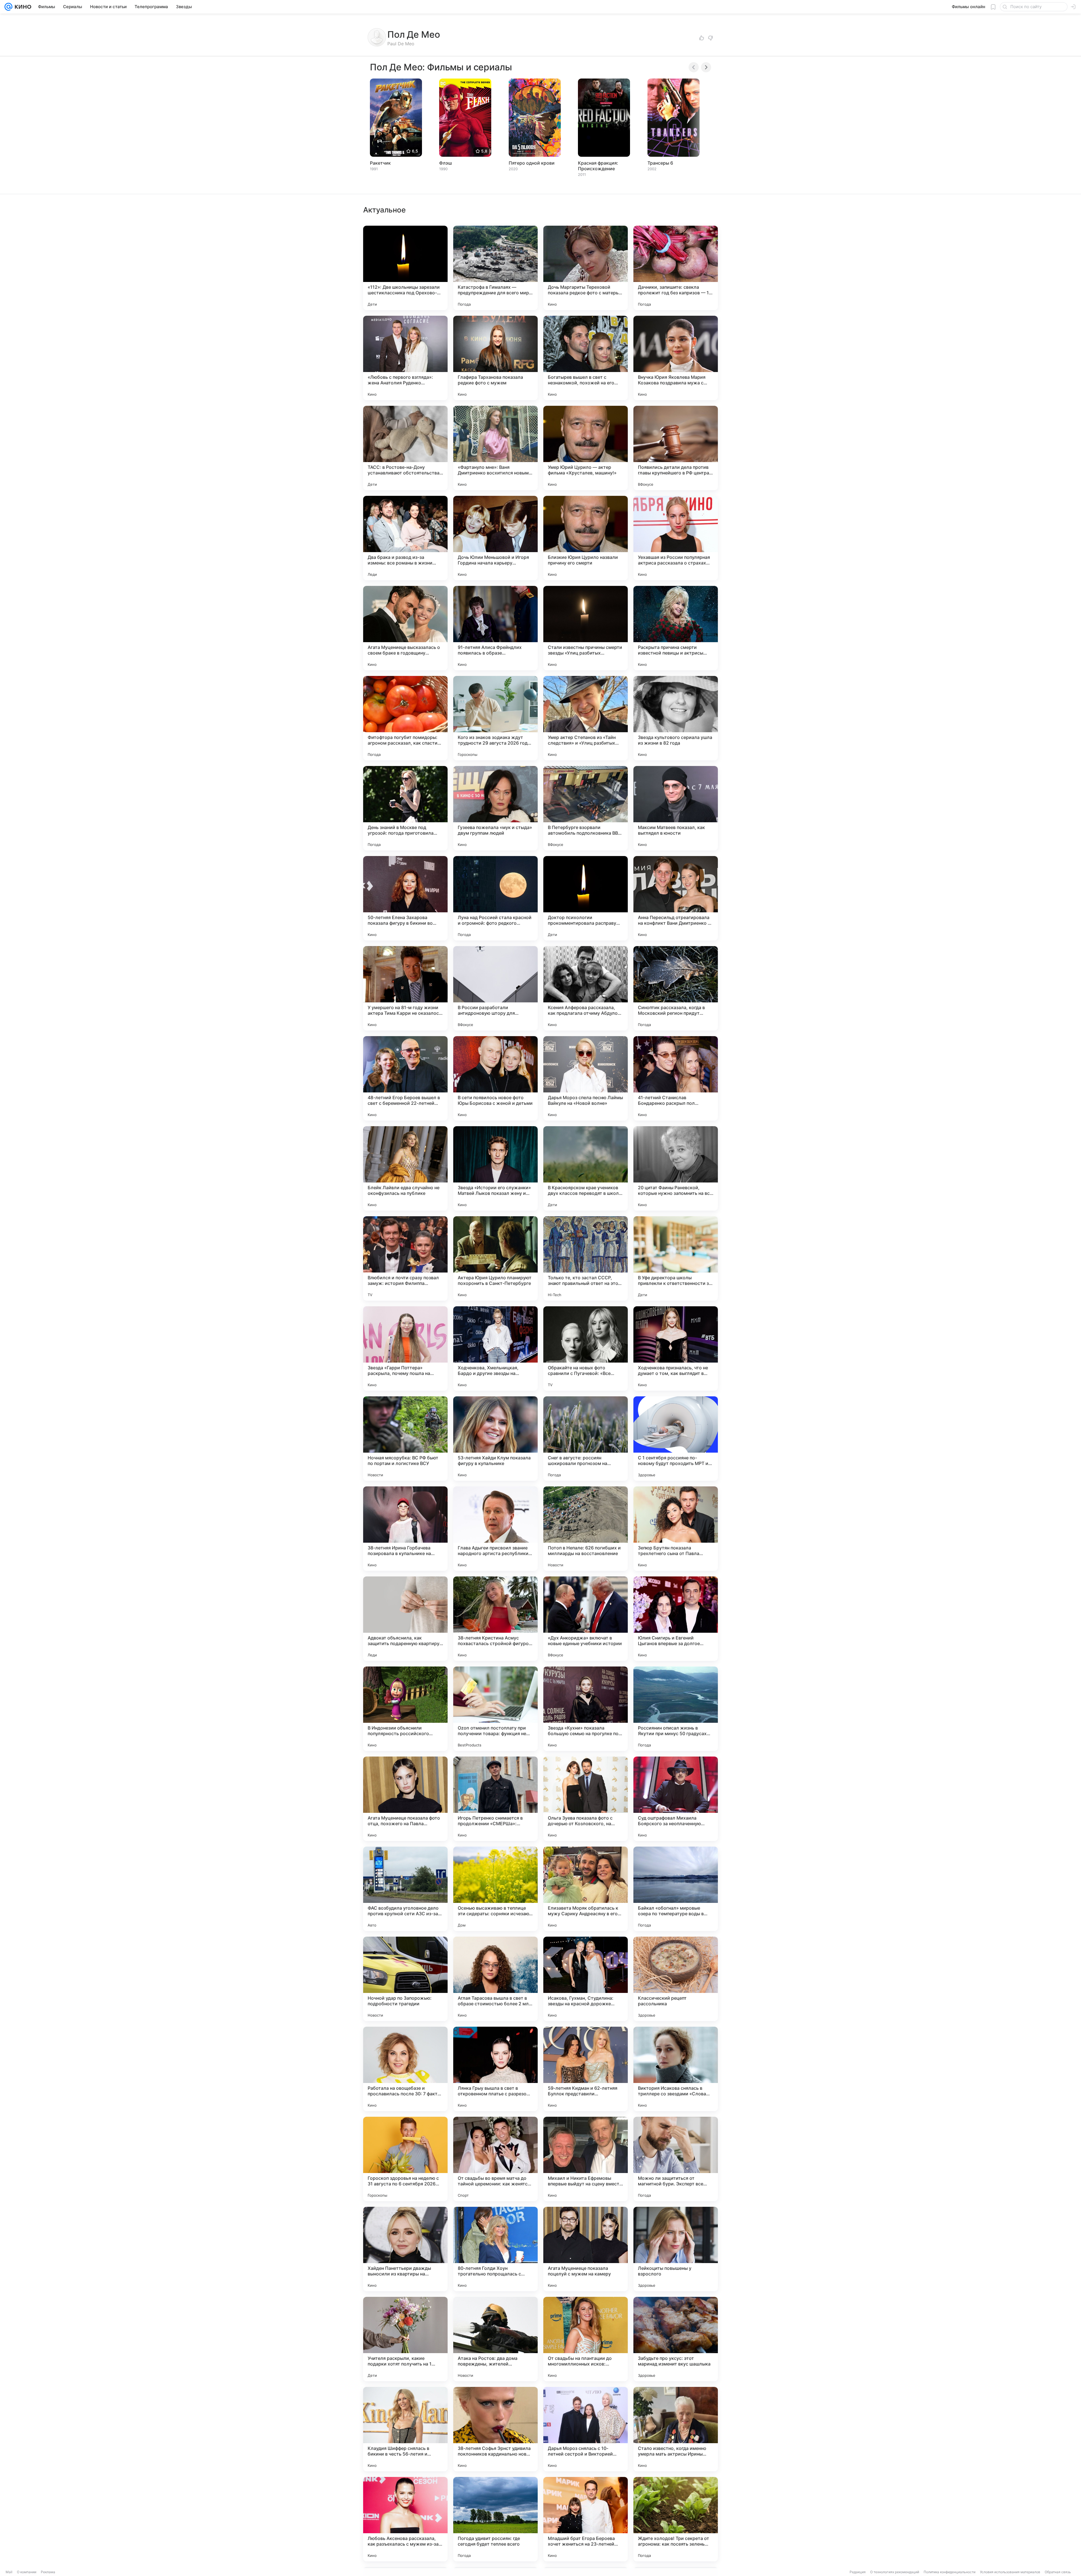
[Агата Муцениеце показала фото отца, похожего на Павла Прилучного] (405, 1799)
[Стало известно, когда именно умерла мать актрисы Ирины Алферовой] (676, 2429)
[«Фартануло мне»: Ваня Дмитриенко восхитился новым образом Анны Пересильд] (495, 448)
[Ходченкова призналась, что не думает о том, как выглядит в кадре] (676, 1349)
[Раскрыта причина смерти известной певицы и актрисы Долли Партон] (676, 628)
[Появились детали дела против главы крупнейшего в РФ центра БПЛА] (676, 448)
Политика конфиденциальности (950, 2572)
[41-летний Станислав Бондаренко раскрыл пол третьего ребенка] (676, 1078)
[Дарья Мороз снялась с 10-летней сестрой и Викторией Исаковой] (586, 2429)
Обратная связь (1058, 2572)
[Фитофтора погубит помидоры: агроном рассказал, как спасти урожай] (405, 718)
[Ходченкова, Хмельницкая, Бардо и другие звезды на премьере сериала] (495, 1349)
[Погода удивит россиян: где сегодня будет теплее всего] (495, 2519)
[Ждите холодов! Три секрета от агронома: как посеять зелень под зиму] (676, 2519)
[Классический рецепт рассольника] (676, 1979)
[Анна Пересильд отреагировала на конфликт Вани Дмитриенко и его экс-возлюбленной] (676, 898)
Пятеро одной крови (532, 163)
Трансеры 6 (660, 163)
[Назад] (694, 67)
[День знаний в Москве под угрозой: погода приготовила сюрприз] (405, 808)
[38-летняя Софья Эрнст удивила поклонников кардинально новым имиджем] (495, 2429)
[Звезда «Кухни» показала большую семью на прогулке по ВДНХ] (586, 1709)
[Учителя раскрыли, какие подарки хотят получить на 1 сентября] (405, 2339)
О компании (27, 2572)
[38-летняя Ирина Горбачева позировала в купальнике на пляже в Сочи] (405, 1529)
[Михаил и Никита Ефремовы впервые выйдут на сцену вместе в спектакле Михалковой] (586, 2159)
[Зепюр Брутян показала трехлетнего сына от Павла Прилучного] (676, 1529)
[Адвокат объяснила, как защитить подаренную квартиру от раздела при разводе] (405, 1619)
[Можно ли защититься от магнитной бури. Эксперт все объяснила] (676, 2159)
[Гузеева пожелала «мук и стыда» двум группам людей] (495, 808)
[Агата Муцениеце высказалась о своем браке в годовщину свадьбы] (405, 628)
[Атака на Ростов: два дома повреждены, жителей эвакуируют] (495, 2339)
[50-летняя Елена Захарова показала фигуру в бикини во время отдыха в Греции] (405, 898)
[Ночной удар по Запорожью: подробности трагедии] (405, 1979)
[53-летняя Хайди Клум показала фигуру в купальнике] (495, 1439)
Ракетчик (380, 163)
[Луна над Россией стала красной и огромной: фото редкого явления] (495, 898)
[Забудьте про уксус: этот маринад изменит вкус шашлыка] (676, 2339)
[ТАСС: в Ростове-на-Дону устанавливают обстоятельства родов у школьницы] (405, 448)
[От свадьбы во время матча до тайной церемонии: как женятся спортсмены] (495, 2159)
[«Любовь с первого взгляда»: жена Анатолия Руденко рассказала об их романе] (405, 358)
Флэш (445, 163)
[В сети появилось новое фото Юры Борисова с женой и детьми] (495, 1078)
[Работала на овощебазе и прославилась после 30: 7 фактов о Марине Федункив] (405, 2069)
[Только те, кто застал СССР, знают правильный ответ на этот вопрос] (586, 1258)
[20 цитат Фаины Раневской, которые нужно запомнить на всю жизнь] (676, 1168)
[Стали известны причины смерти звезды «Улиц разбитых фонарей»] (586, 628)
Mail (9, 2572)
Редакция (858, 2572)
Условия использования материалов (1010, 2572)
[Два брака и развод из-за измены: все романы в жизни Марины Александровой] (405, 538)
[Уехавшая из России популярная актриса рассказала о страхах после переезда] (676, 538)
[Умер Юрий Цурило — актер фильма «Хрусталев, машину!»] (586, 448)
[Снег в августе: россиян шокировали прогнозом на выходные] (586, 1439)
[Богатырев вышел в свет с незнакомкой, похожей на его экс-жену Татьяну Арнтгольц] (586, 358)
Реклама (48, 2572)
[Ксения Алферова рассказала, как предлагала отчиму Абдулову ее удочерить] (586, 988)
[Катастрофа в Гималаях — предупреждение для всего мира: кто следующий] (495, 268)
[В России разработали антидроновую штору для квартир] (495, 988)
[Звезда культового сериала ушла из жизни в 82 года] (676, 718)
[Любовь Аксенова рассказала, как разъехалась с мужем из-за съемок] (405, 2519)
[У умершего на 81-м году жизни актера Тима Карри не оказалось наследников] (405, 988)
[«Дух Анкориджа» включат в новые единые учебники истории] (586, 1619)
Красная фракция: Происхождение (598, 166)
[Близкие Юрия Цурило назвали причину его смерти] (586, 538)
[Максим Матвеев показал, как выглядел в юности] (676, 808)
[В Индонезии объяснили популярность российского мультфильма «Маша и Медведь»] (405, 1709)
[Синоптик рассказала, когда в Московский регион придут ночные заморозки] (676, 988)
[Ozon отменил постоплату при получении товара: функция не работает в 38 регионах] (495, 1709)
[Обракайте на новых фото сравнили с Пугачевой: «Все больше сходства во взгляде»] (586, 1349)
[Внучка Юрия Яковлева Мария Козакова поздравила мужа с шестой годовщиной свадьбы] (676, 358)
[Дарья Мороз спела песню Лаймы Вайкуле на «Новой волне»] (586, 1078)
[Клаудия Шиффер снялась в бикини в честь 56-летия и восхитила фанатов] (405, 2429)
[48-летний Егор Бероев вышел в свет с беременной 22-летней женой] (405, 1078)
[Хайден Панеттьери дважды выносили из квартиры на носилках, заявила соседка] (405, 2249)
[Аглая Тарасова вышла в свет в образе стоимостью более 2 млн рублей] (495, 1979)
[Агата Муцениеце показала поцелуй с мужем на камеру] (586, 2249)
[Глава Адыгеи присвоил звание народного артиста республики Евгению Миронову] (495, 1529)
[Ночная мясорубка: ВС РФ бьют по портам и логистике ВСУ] (405, 1439)
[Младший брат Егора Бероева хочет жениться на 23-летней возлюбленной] (586, 2519)
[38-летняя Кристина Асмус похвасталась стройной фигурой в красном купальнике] (495, 1619)
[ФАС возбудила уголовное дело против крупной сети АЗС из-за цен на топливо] (405, 1889)
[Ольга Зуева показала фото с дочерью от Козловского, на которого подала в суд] (586, 1799)
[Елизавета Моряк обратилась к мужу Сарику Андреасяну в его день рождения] (586, 1889)
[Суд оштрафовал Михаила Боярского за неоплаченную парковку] (676, 1799)
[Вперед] (706, 67)
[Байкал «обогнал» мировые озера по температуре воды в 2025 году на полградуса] (676, 1889)
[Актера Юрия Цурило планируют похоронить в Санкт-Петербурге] (495, 1258)
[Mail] (8, 7)
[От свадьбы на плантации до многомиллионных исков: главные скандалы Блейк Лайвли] (586, 2339)
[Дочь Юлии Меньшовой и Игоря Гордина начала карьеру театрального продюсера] (495, 538)
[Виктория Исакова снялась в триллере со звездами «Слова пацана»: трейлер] (676, 2069)
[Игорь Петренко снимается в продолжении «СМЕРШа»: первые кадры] (495, 1799)
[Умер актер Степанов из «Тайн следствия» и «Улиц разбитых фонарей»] (586, 718)
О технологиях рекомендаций (895, 2572)
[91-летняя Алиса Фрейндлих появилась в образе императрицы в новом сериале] (495, 628)
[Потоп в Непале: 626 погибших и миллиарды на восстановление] (586, 1529)
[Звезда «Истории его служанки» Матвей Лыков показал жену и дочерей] (495, 1168)
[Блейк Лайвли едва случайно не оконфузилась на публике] (405, 1168)
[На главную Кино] (22, 7)
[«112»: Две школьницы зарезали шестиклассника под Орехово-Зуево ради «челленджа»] (405, 268)
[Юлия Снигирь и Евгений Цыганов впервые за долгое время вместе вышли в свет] (676, 1619)
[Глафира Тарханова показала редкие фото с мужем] (495, 358)
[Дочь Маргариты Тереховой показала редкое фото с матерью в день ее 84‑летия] (586, 268)
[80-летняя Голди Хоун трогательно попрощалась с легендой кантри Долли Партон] (495, 2249)
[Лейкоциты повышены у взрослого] (676, 2249)
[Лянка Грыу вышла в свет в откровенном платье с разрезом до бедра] (495, 2069)
